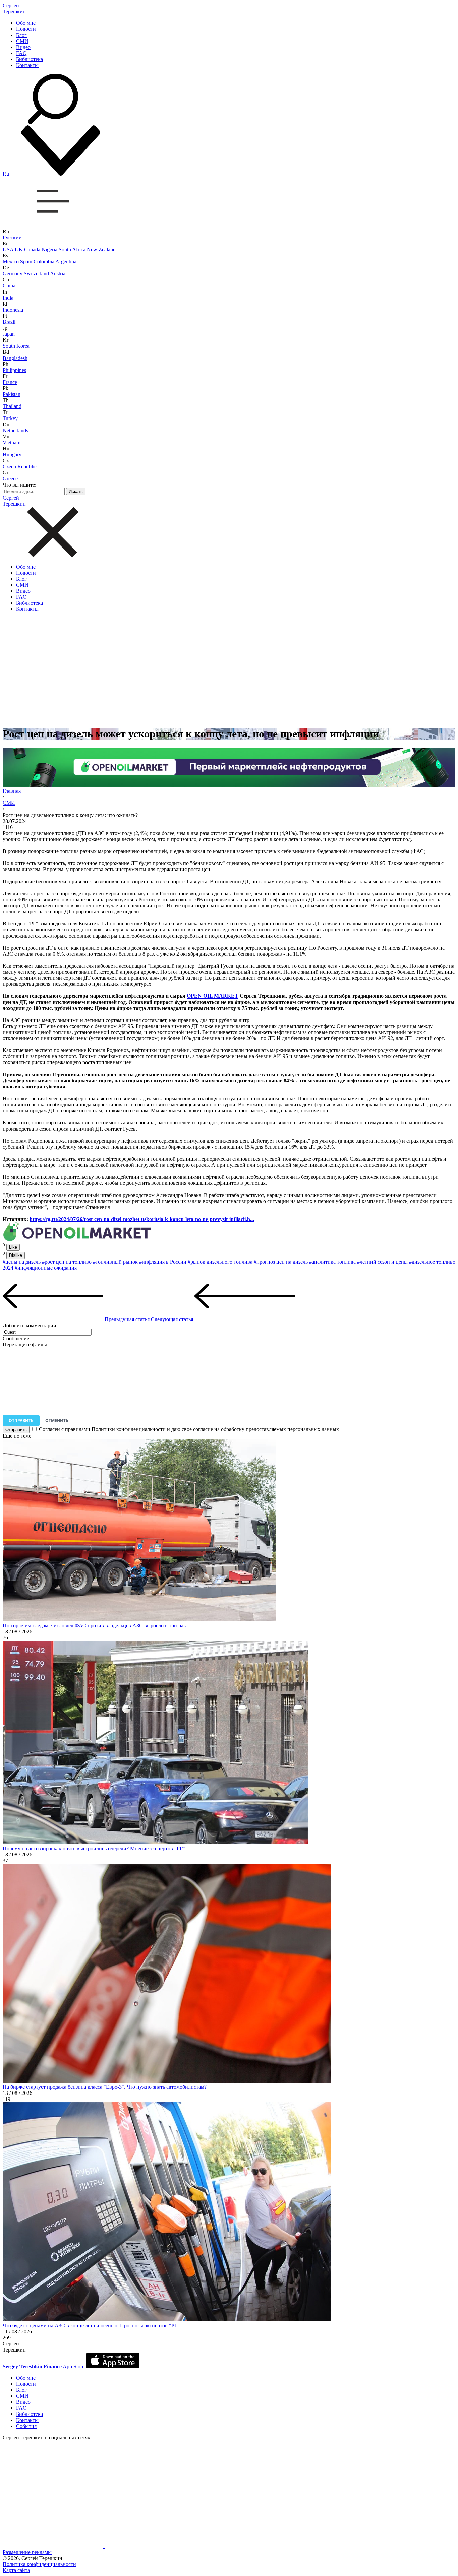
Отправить (21, 1421)
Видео (23, 47)
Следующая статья (173, 1319)
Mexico (11, 262)
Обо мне (26, 23)
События (26, 2426)
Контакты (27, 65)
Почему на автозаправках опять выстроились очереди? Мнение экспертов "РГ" (94, 1848)
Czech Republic (20, 467)
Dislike (16, 1255)
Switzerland (36, 274)
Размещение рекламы (27, 2552)
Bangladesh (15, 358)
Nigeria (49, 249)
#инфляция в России (163, 1262)
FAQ (21, 53)
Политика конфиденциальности (39, 2564)
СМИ (22, 41)
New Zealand (101, 249)
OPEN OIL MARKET (213, 996)
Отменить (57, 1421)
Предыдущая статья (126, 1319)
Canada (32, 249)
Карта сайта (16, 2570)
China (9, 286)
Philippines (14, 370)
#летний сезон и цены (382, 1262)
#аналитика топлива (332, 1262)
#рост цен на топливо (67, 1262)
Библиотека (30, 59)
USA (8, 249)
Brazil (9, 322)
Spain (26, 262)
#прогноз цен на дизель (281, 1262)
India (8, 298)
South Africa (72, 249)
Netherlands (15, 430)
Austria (58, 274)
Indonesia (13, 310)
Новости (26, 29)
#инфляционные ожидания (46, 1268)
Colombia (44, 262)
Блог (21, 35)
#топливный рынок (115, 1262)
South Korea (16, 346)
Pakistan (12, 394)
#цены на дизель (22, 1262)
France (10, 382)
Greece (10, 479)
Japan (9, 334)
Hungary (12, 455)
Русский (12, 237)
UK (19, 249)
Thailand (12, 406)
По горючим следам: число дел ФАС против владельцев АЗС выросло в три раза (95, 1626)
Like (13, 1247)
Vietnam (12, 442)
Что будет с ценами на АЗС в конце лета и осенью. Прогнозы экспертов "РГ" (91, 2326)
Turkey (10, 418)
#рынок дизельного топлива (220, 1262)
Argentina (66, 262)
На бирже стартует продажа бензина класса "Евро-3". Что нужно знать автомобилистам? (105, 2087)
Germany (13, 274)
